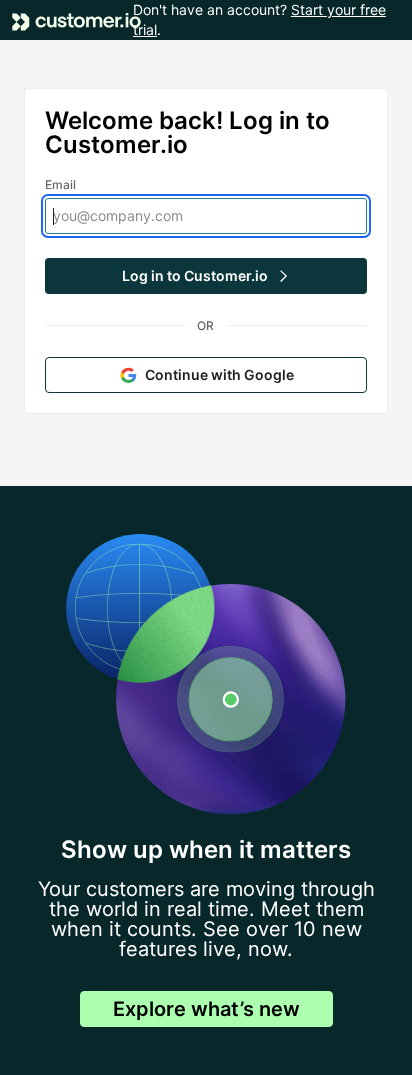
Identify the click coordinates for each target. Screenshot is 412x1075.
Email (61, 184)
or (205, 325)
